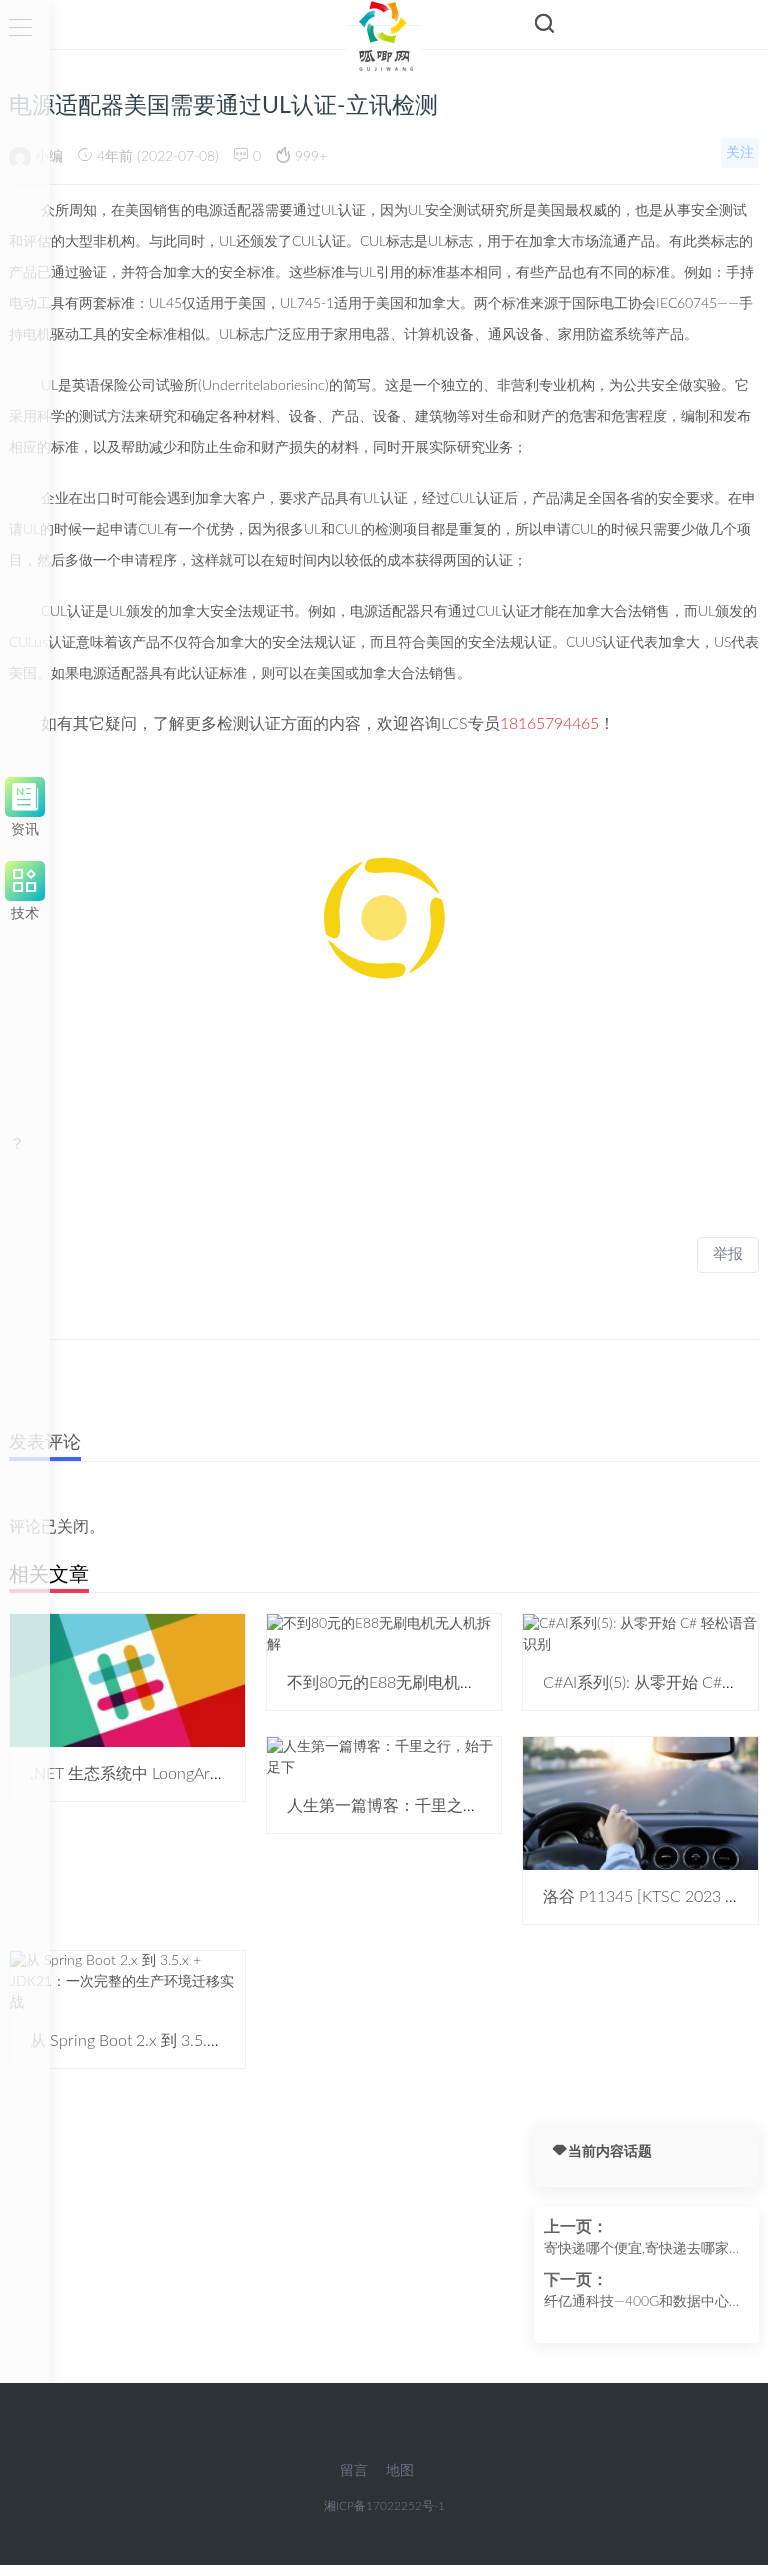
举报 (728, 1254)
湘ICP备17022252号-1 (384, 2506)
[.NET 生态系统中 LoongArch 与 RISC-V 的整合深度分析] (127, 1680)
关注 (740, 153)
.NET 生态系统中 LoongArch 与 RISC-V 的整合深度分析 (223, 1774)
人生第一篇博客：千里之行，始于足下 (423, 1806)
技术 (25, 910)
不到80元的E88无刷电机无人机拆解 (413, 1683)
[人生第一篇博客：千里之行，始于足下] (384, 1757)
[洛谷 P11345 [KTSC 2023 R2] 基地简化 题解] (640, 1803)
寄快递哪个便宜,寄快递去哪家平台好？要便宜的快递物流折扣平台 (643, 2251)
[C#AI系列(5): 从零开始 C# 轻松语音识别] (640, 1634)
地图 (400, 2471)
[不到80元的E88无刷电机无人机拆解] (384, 1634)
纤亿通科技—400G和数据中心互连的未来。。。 (643, 2304)
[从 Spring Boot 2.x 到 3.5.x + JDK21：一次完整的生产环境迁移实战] (127, 1982)
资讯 (25, 826)
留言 (354, 2471)
